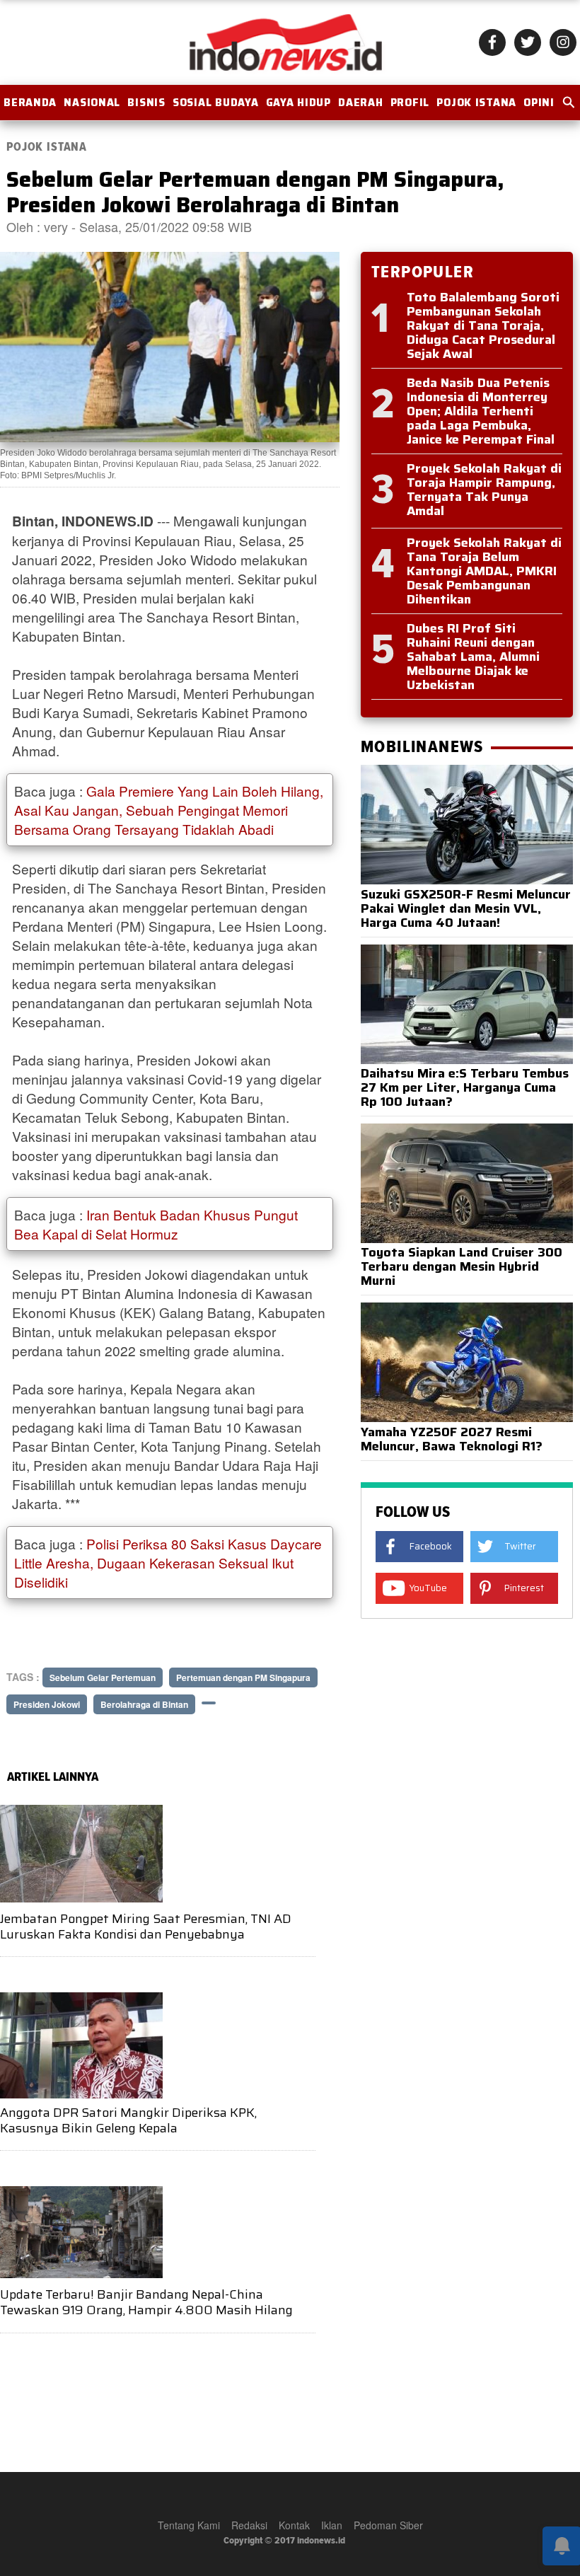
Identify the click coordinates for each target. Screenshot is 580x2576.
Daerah (360, 103)
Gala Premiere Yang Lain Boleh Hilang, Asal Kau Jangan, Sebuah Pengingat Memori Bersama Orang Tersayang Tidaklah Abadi (169, 810)
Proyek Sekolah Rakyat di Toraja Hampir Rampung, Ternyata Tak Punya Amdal (484, 490)
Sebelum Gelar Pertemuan (103, 1677)
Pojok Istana (476, 103)
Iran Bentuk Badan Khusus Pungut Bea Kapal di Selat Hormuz (156, 1224)
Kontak (294, 2525)
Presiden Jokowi (47, 1704)
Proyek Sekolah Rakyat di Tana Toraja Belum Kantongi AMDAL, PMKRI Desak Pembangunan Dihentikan (484, 571)
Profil (410, 103)
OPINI (539, 103)
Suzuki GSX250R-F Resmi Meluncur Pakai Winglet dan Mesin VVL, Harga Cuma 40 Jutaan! (466, 908)
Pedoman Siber (388, 2525)
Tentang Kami (189, 2525)
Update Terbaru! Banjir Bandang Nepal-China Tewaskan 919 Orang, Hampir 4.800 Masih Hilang (146, 2302)
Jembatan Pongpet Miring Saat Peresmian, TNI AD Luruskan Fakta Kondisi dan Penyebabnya (146, 1927)
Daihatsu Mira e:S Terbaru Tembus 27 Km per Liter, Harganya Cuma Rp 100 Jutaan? (465, 1087)
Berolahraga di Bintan (144, 1704)
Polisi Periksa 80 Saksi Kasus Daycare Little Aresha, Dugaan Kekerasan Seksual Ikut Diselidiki (168, 1563)
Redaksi (249, 2525)
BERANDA (30, 103)
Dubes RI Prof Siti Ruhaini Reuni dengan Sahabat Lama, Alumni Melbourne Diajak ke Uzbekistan (473, 657)
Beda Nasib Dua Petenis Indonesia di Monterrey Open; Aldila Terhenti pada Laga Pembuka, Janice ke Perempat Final (481, 411)
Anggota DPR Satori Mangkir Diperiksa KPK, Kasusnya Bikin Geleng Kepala (128, 2120)
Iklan (332, 2525)
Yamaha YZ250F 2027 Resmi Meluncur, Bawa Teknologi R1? (452, 1439)
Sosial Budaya (215, 103)
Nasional (92, 103)
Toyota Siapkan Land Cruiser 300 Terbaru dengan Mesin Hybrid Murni (462, 1266)
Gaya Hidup (298, 103)
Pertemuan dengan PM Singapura (243, 1677)
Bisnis (146, 103)
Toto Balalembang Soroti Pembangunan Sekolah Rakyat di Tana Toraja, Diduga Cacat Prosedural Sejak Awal (483, 325)
